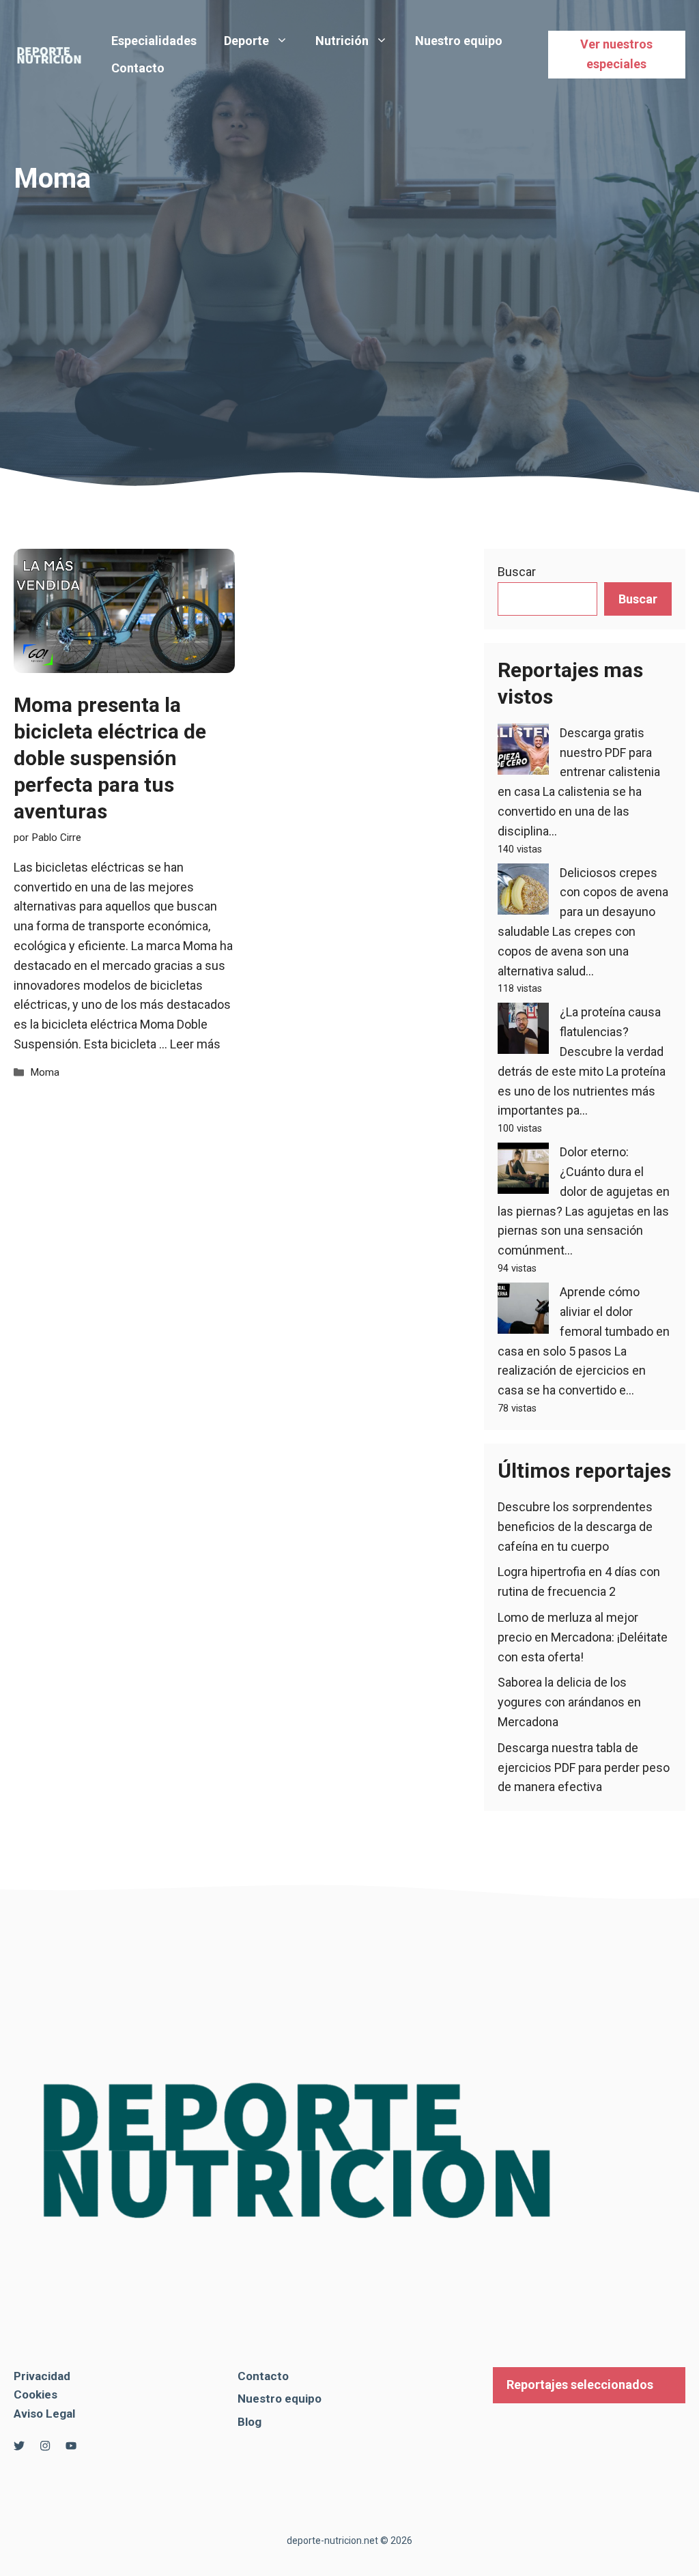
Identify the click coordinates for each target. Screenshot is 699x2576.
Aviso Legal (44, 2414)
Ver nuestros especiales (616, 54)
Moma (45, 1072)
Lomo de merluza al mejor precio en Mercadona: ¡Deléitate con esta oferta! (583, 1637)
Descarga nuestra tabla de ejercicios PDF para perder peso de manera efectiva (584, 1768)
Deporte (246, 41)
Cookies (35, 2394)
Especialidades (154, 41)
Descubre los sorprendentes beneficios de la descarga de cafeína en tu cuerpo (575, 1527)
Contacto (138, 68)
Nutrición (342, 41)
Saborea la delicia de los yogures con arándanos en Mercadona (569, 1702)
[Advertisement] (349, 296)
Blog (249, 2422)
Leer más (195, 1044)
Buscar (517, 572)
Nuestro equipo (459, 41)
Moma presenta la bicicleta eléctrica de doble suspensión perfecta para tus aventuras (110, 758)
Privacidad (42, 2376)
